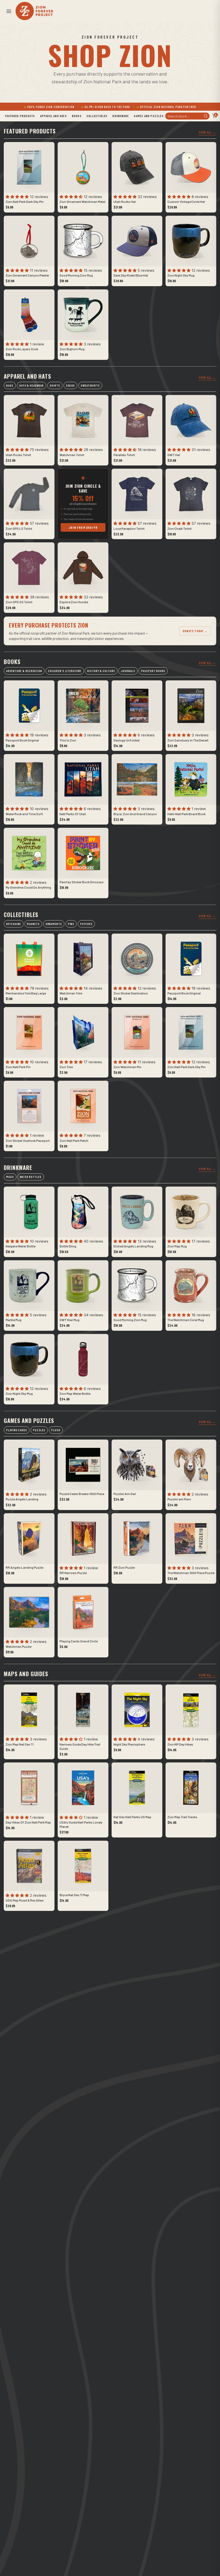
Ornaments (54, 924)
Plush (56, 1430)
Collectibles (97, 116)
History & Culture (101, 671)
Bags (10, 385)
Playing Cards (16, 1430)
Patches (86, 924)
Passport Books (153, 671)
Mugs (10, 1177)
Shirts (55, 385)
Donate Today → (195, 631)
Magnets (33, 924)
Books (77, 116)
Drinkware (121, 116)
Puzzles (39, 1430)
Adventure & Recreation (24, 671)
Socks (70, 385)
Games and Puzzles (149, 116)
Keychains (14, 924)
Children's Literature (65, 671)
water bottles (31, 1177)
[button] (9, 11)
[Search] (206, 116)
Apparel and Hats (54, 116)
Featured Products (20, 116)
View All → (208, 132)
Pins (71, 924)
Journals (128, 671)
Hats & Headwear (32, 385)
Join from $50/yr (83, 527)
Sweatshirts (90, 385)
